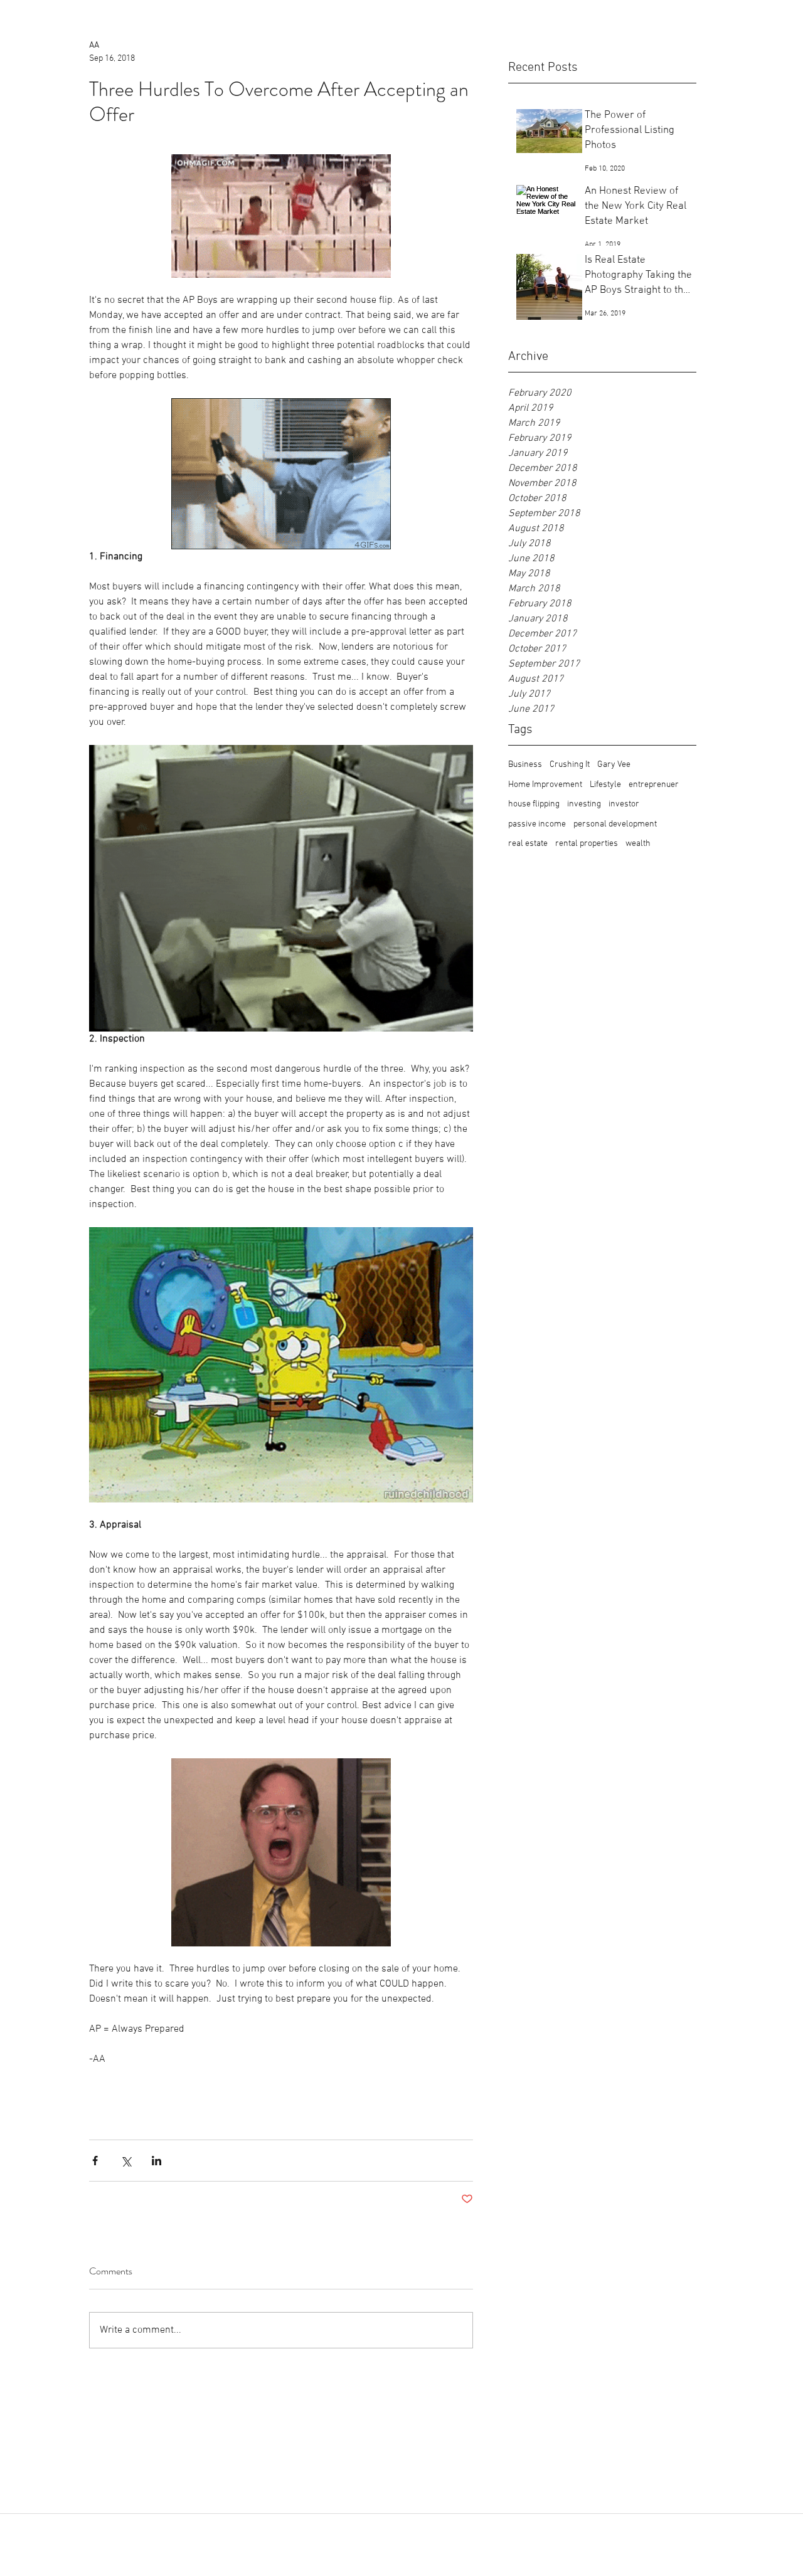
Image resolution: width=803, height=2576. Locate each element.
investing (584, 804)
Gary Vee (614, 765)
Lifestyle (605, 785)
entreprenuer (654, 785)
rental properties (587, 844)
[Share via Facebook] (95, 2161)
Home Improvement (545, 785)
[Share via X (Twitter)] (126, 2161)
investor (624, 804)
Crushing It (570, 765)
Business (525, 765)
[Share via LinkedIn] (157, 2161)
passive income (537, 824)
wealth (638, 844)
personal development (615, 824)
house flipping (534, 804)
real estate (528, 844)
